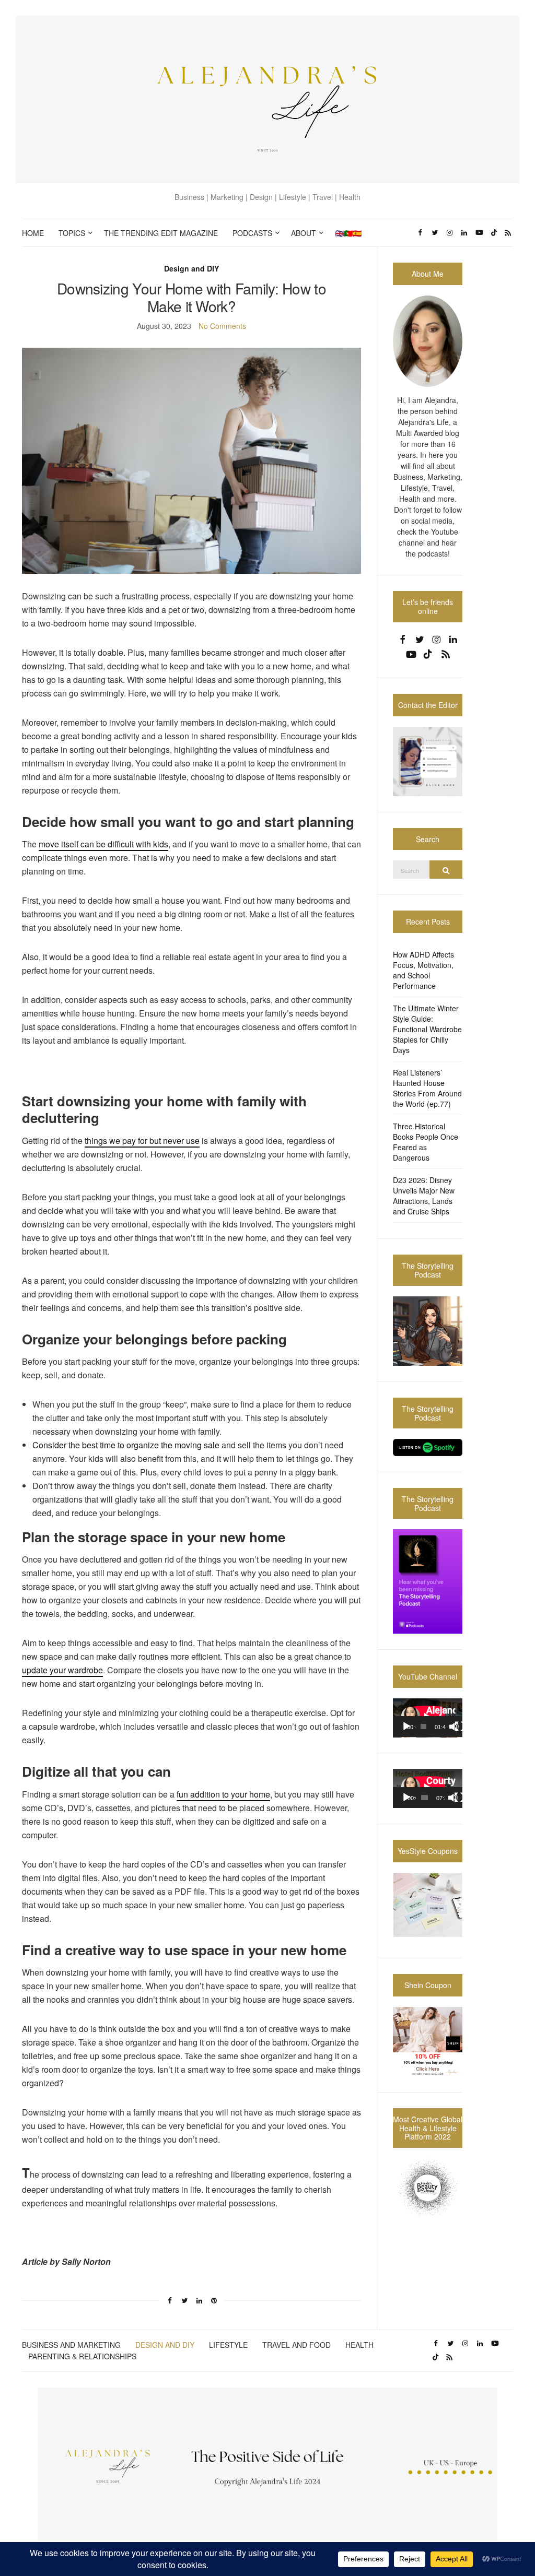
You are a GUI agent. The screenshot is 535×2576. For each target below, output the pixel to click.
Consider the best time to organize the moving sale (126, 1445)
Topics (72, 233)
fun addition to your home (223, 1794)
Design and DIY (191, 268)
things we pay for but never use (142, 1141)
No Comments (222, 326)
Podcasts (252, 233)
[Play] (406, 1727)
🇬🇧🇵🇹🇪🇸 (348, 233)
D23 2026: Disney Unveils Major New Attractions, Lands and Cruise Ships (424, 1196)
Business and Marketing (71, 2345)
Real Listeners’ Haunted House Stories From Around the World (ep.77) (427, 1088)
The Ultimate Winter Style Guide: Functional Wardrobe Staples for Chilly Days (427, 1029)
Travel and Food (296, 2345)
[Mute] (454, 1727)
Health (359, 2345)
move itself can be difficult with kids (103, 844)
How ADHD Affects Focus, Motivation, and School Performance (423, 970)
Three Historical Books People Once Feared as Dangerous (426, 1142)
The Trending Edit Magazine (161, 233)
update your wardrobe (62, 1670)
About (304, 233)
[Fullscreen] (460, 1727)
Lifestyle (228, 2345)
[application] (428, 1718)
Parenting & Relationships (82, 2356)
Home (33, 233)
